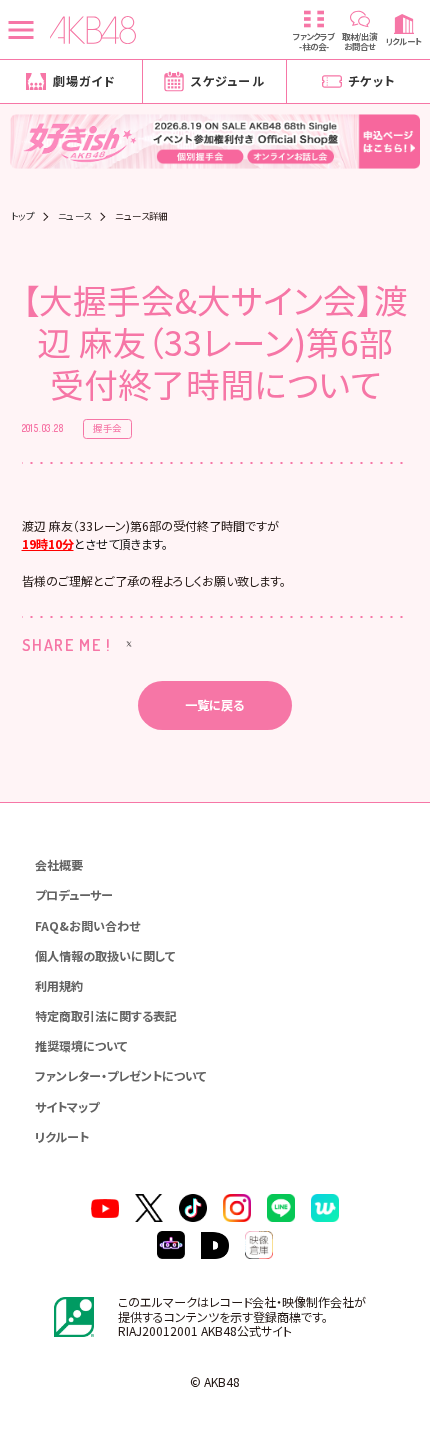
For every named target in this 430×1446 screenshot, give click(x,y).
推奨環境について (81, 1045)
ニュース (75, 216)
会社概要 (59, 864)
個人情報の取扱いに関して (105, 955)
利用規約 (59, 985)
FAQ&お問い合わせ (87, 925)
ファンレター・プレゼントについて (120, 1075)
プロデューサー (74, 894)
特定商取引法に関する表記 (106, 1015)
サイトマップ (67, 1106)
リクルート (62, 1136)
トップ (22, 216)
